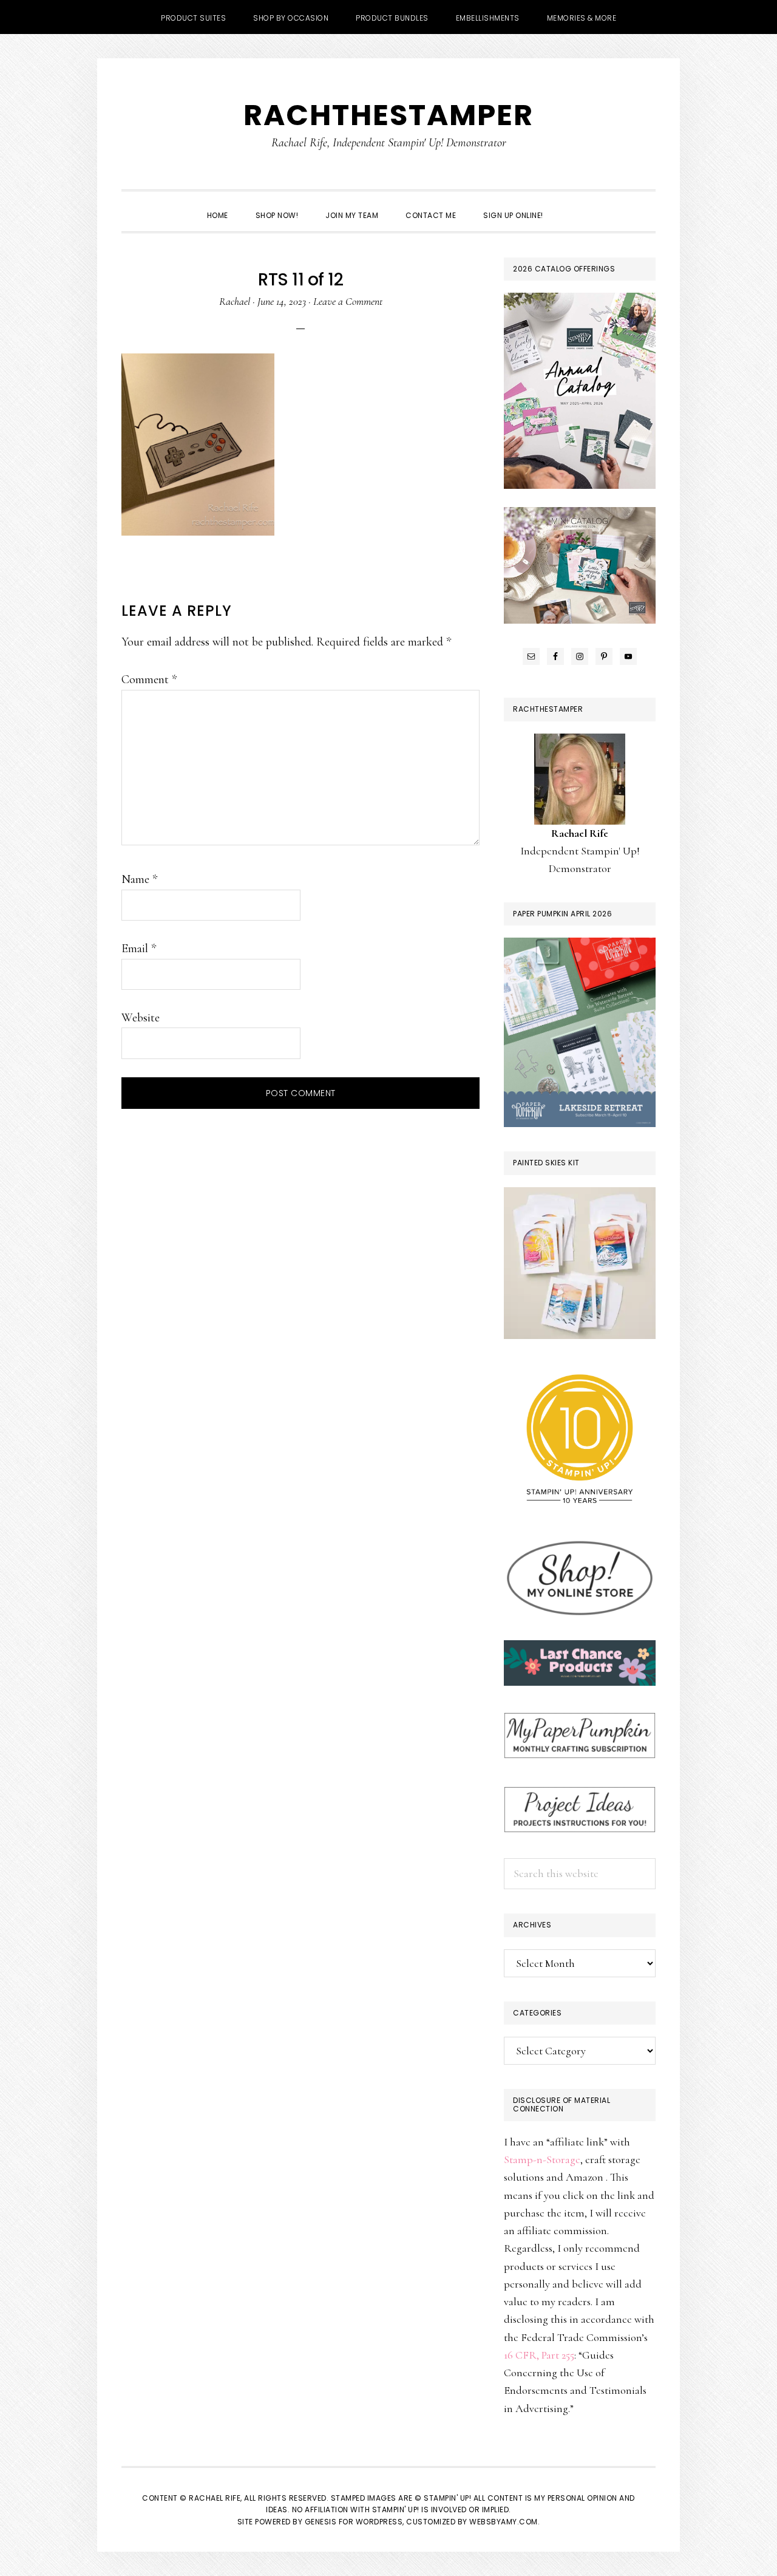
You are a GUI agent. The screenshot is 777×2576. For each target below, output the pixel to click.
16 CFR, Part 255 (539, 2355)
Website (141, 1018)
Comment (149, 680)
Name (139, 879)
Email (139, 949)
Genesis (321, 2522)
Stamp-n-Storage (542, 2159)
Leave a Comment (348, 301)
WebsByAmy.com (504, 2522)
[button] (571, 205)
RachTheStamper (388, 115)
